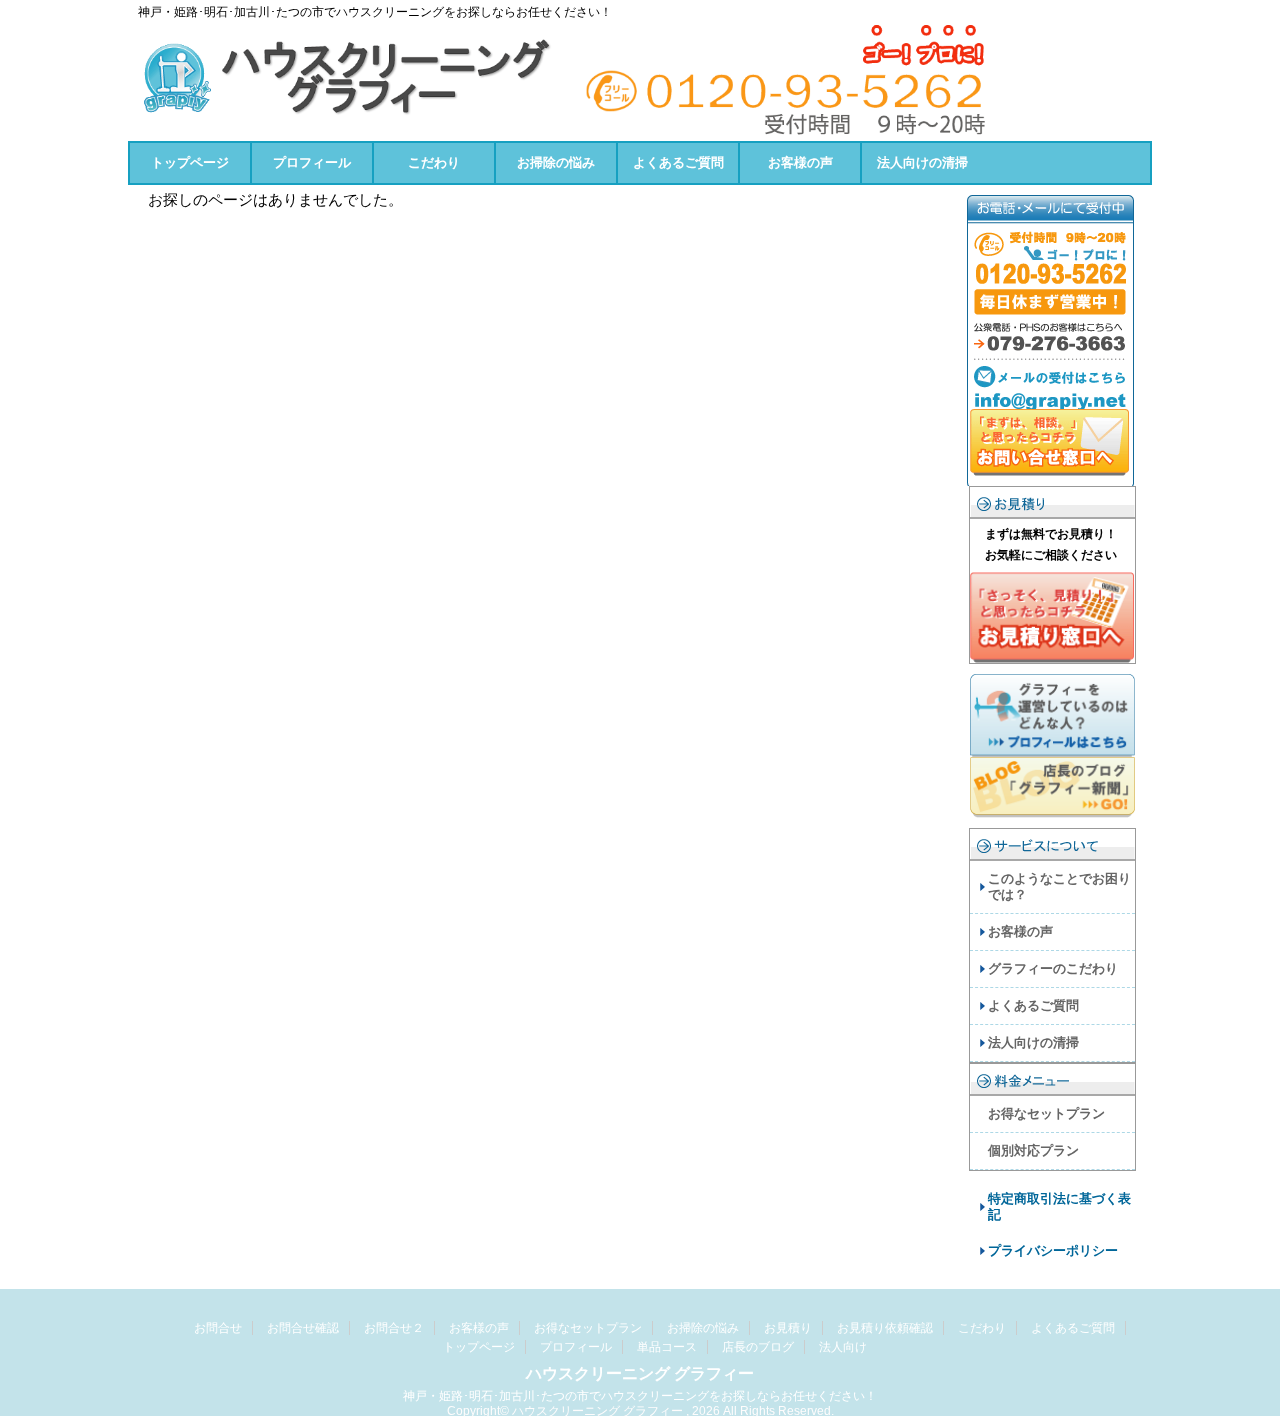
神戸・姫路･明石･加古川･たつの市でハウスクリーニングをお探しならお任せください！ (640, 1396)
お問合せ (218, 1328)
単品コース (667, 1347)
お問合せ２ (394, 1328)
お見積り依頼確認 (885, 1328)
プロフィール (312, 162)
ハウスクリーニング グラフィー (640, 1373)
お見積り (788, 1328)
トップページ (190, 162)
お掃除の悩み (556, 162)
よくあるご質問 (678, 162)
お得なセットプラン (1046, 1113)
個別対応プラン (1033, 1150)
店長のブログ (758, 1347)
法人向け (843, 1347)
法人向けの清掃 (922, 162)
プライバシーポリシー (1053, 1250)
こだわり (434, 162)
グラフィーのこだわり (1053, 968)
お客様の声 (800, 162)
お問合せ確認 (303, 1328)
